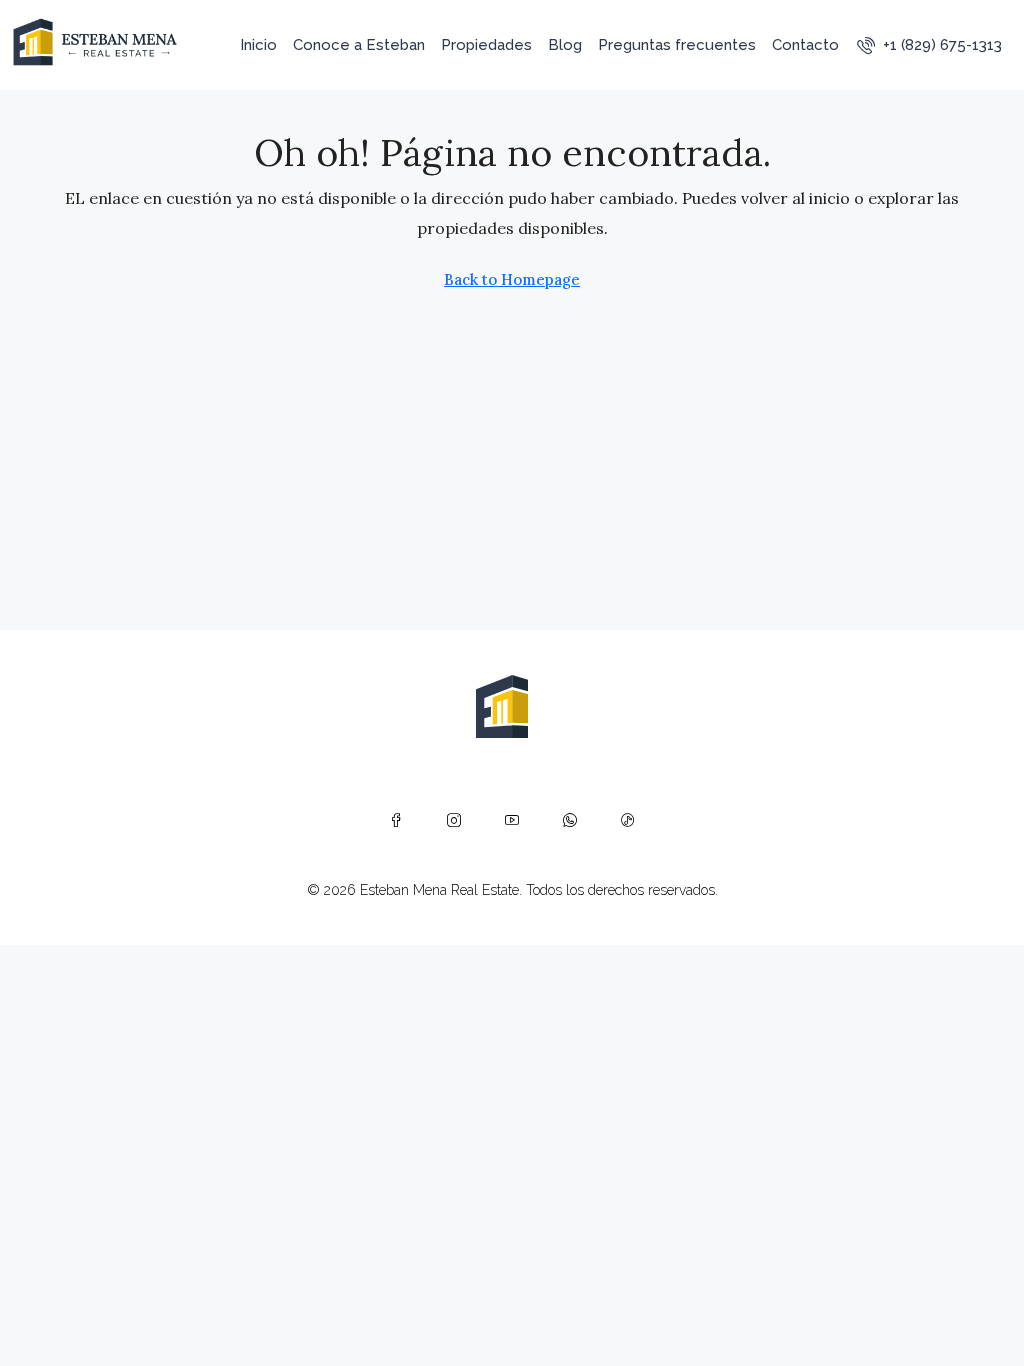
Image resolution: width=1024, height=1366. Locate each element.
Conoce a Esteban (359, 45)
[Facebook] (396, 820)
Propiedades (486, 45)
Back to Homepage (512, 279)
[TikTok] (628, 820)
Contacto (805, 45)
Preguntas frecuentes (677, 45)
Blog (565, 45)
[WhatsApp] (570, 820)
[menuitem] (929, 45)
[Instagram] (454, 820)
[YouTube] (512, 820)
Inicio (258, 45)
